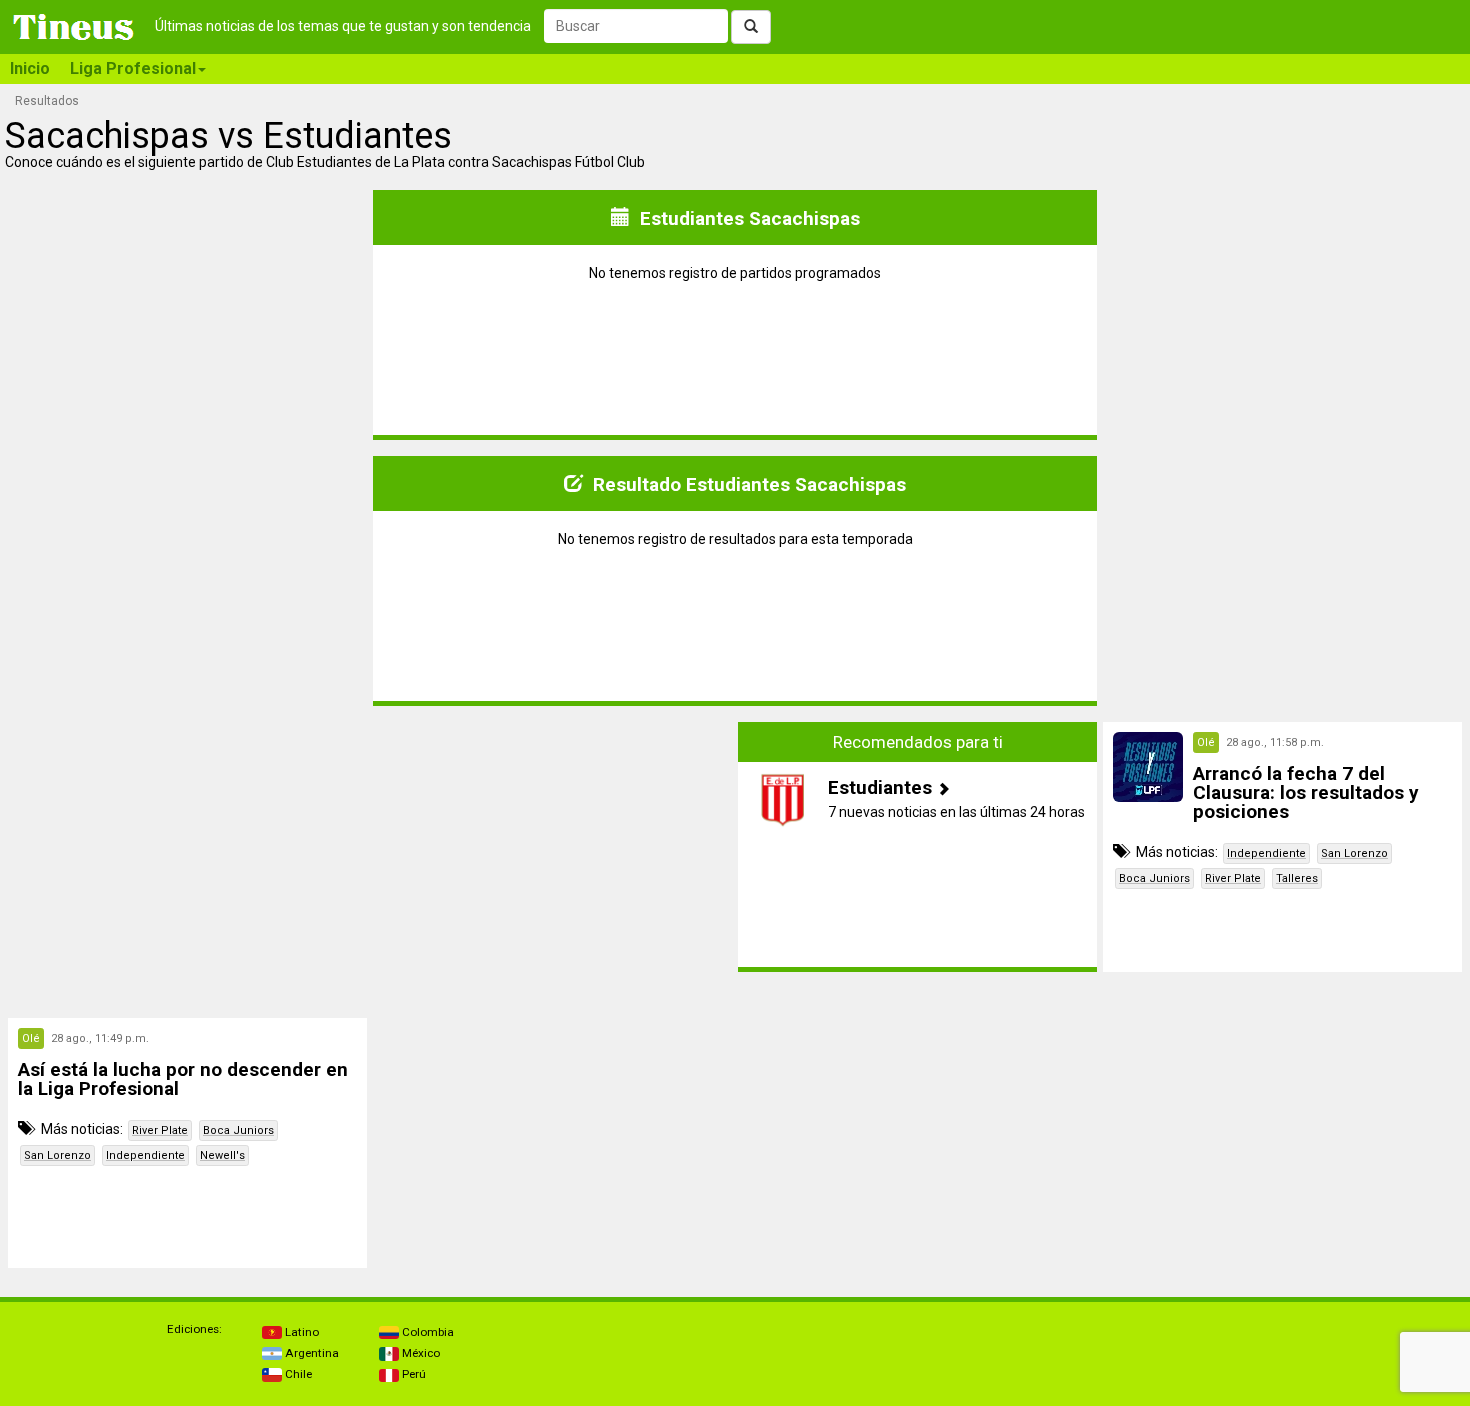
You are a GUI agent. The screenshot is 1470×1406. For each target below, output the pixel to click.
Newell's (222, 1155)
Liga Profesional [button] (133, 68)
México (419, 1353)
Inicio (30, 68)
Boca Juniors (1154, 878)
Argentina (310, 1353)
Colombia (426, 1332)
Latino (300, 1332)
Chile (297, 1374)
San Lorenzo (1354, 853)
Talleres (1297, 878)
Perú (412, 1374)
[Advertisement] (188, 847)
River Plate (1233, 878)
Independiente (1266, 853)
